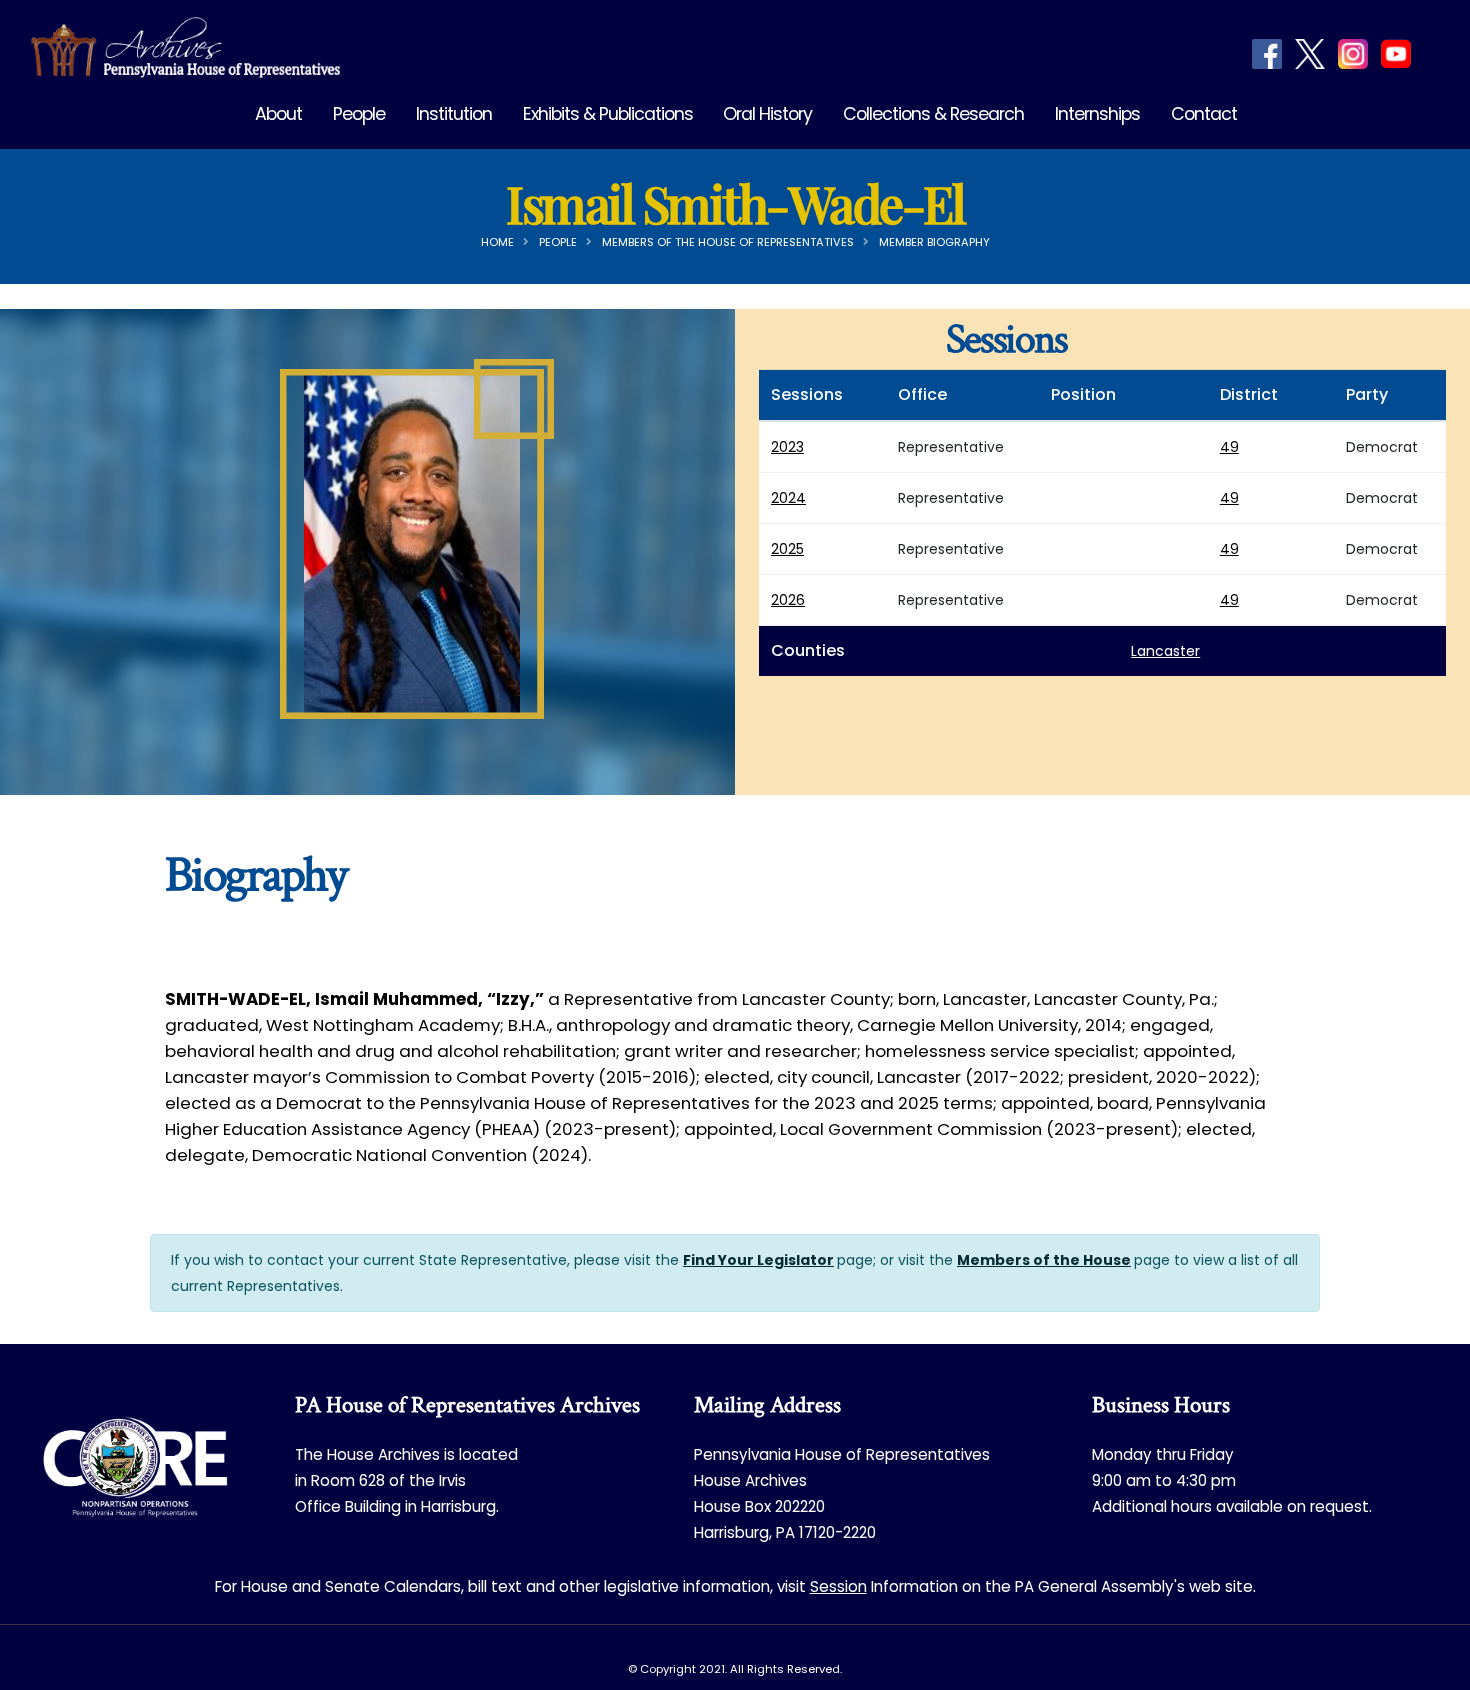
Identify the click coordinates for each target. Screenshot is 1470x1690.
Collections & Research (933, 114)
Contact (1204, 114)
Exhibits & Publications (608, 114)
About (278, 114)
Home (497, 242)
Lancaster (1165, 651)
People (359, 114)
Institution (454, 114)
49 (1229, 447)
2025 (787, 549)
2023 (787, 447)
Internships (1097, 114)
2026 (788, 600)
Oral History (767, 114)
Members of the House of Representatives (728, 242)
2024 (788, 498)
